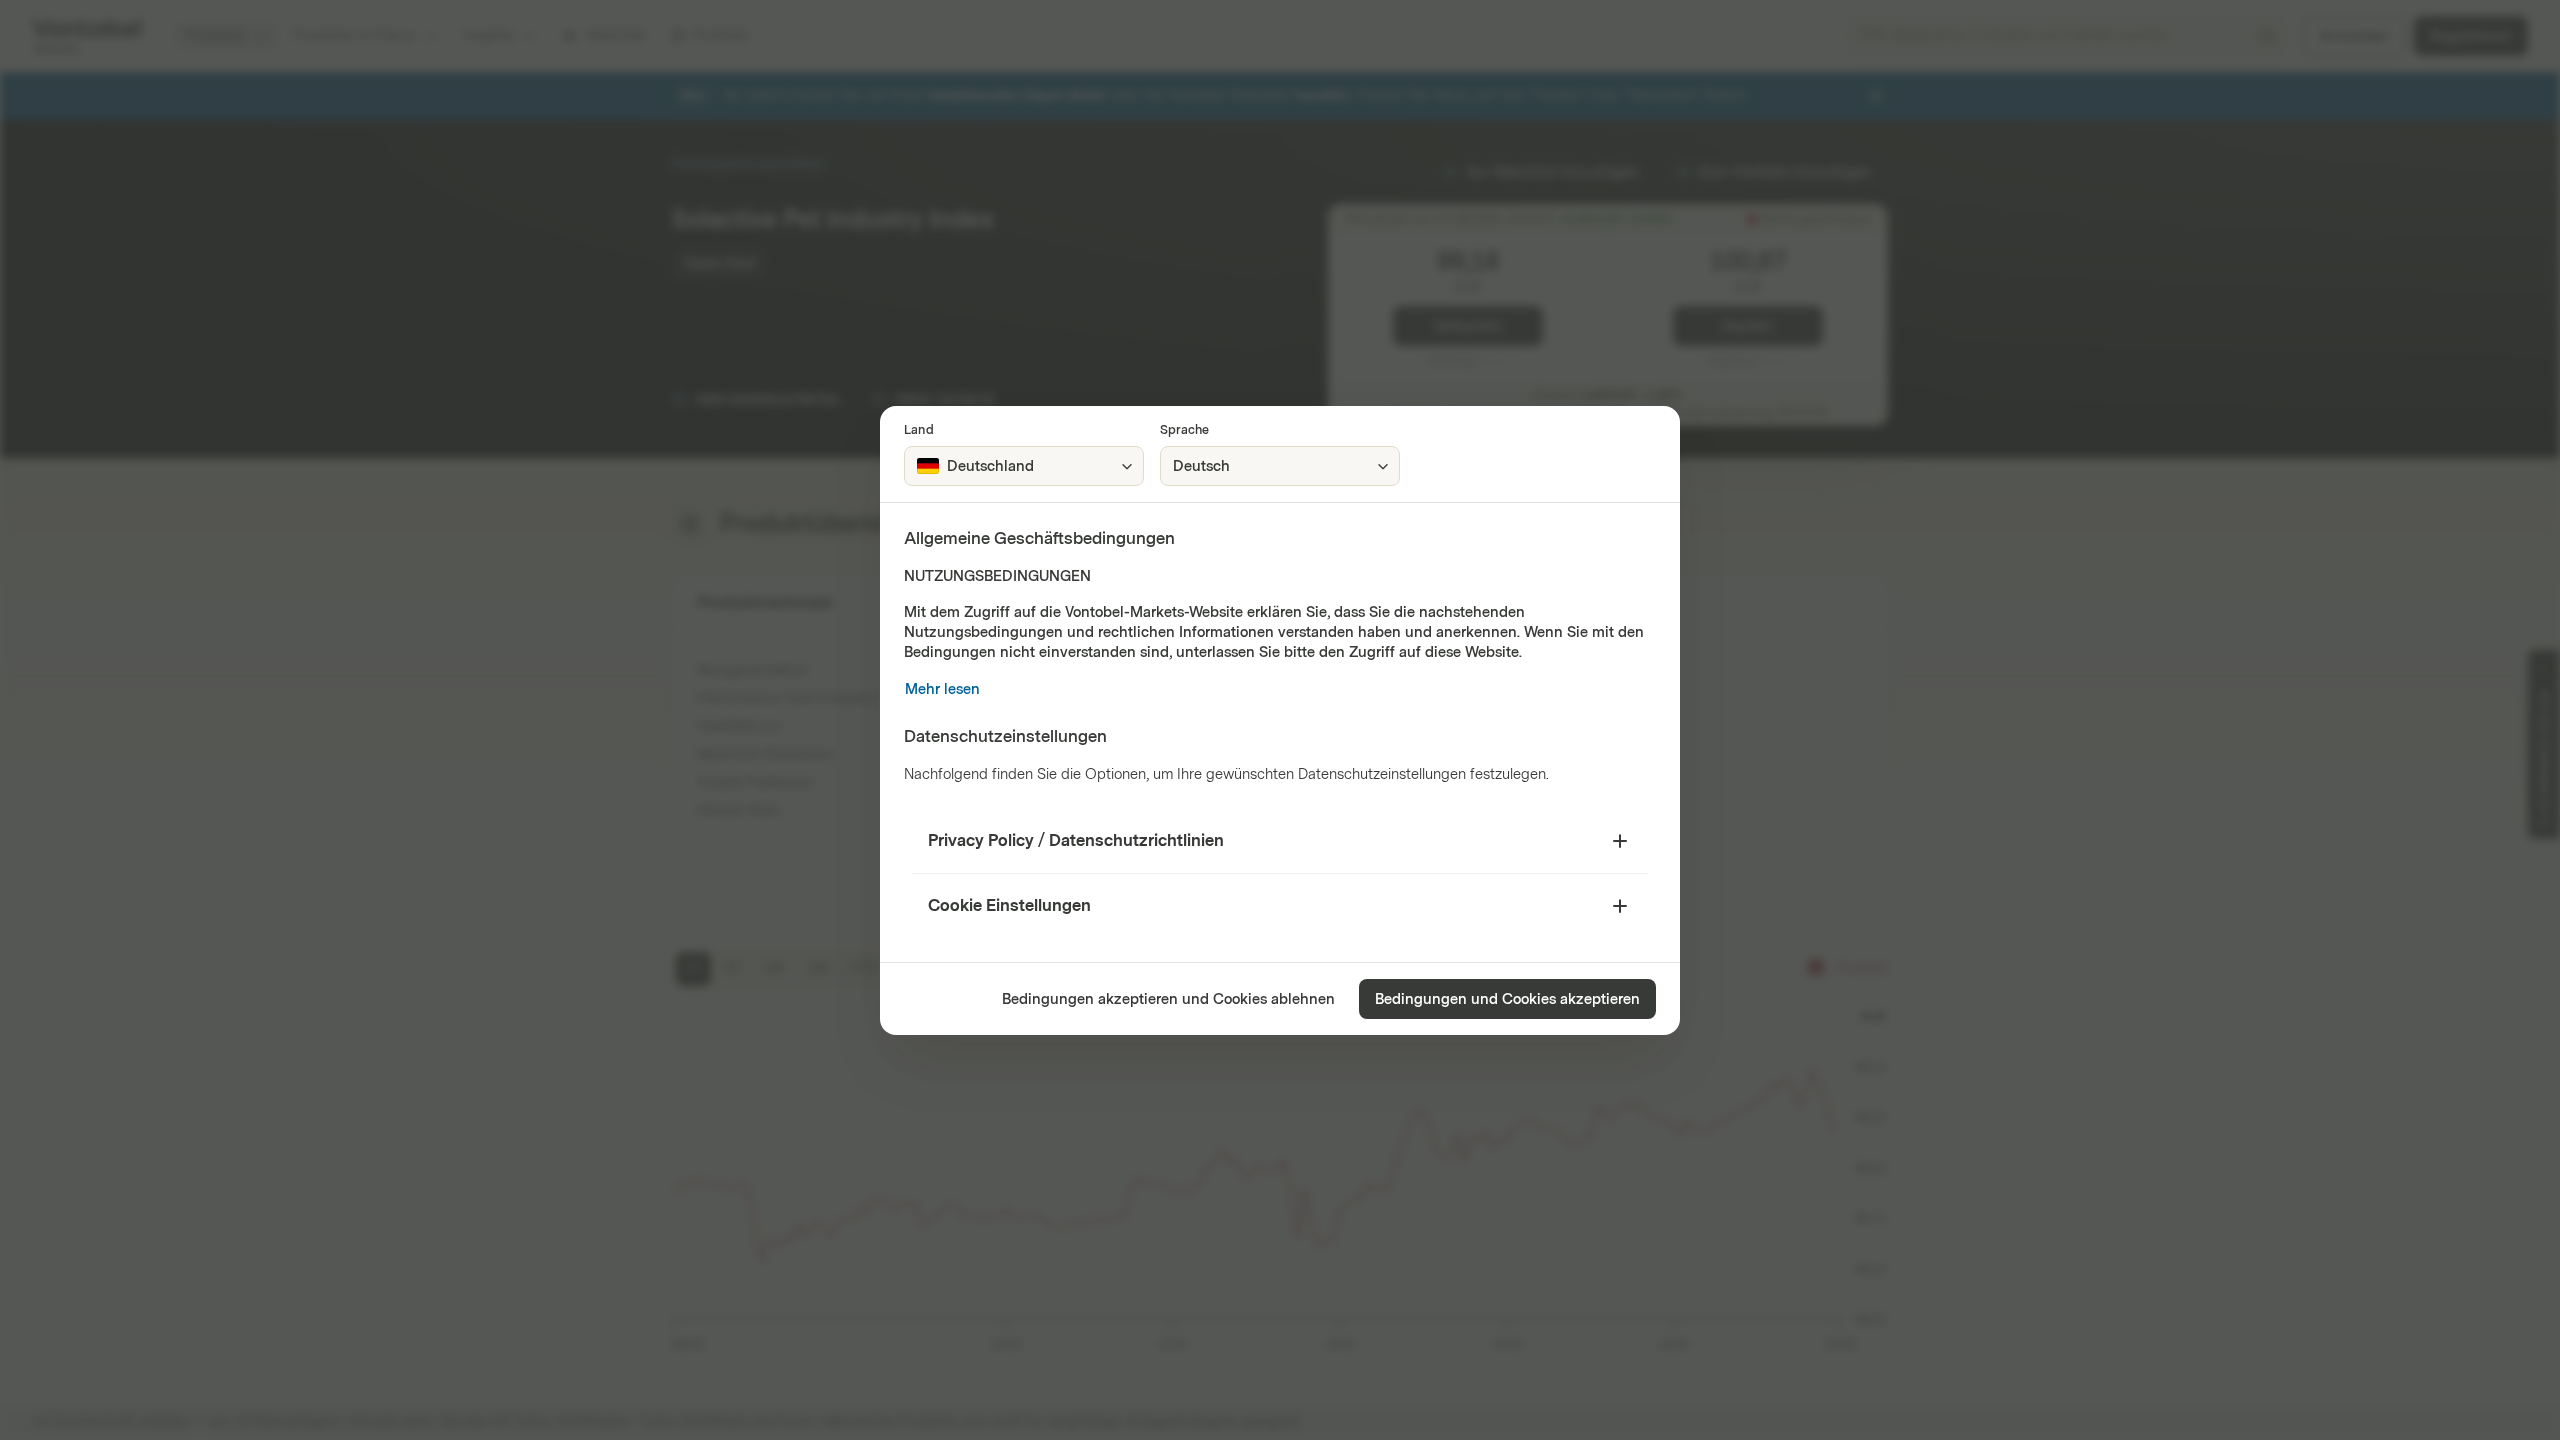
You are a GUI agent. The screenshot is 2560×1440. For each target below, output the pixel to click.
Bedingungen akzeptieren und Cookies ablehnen (1168, 999)
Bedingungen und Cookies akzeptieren (1507, 999)
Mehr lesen (942, 689)
